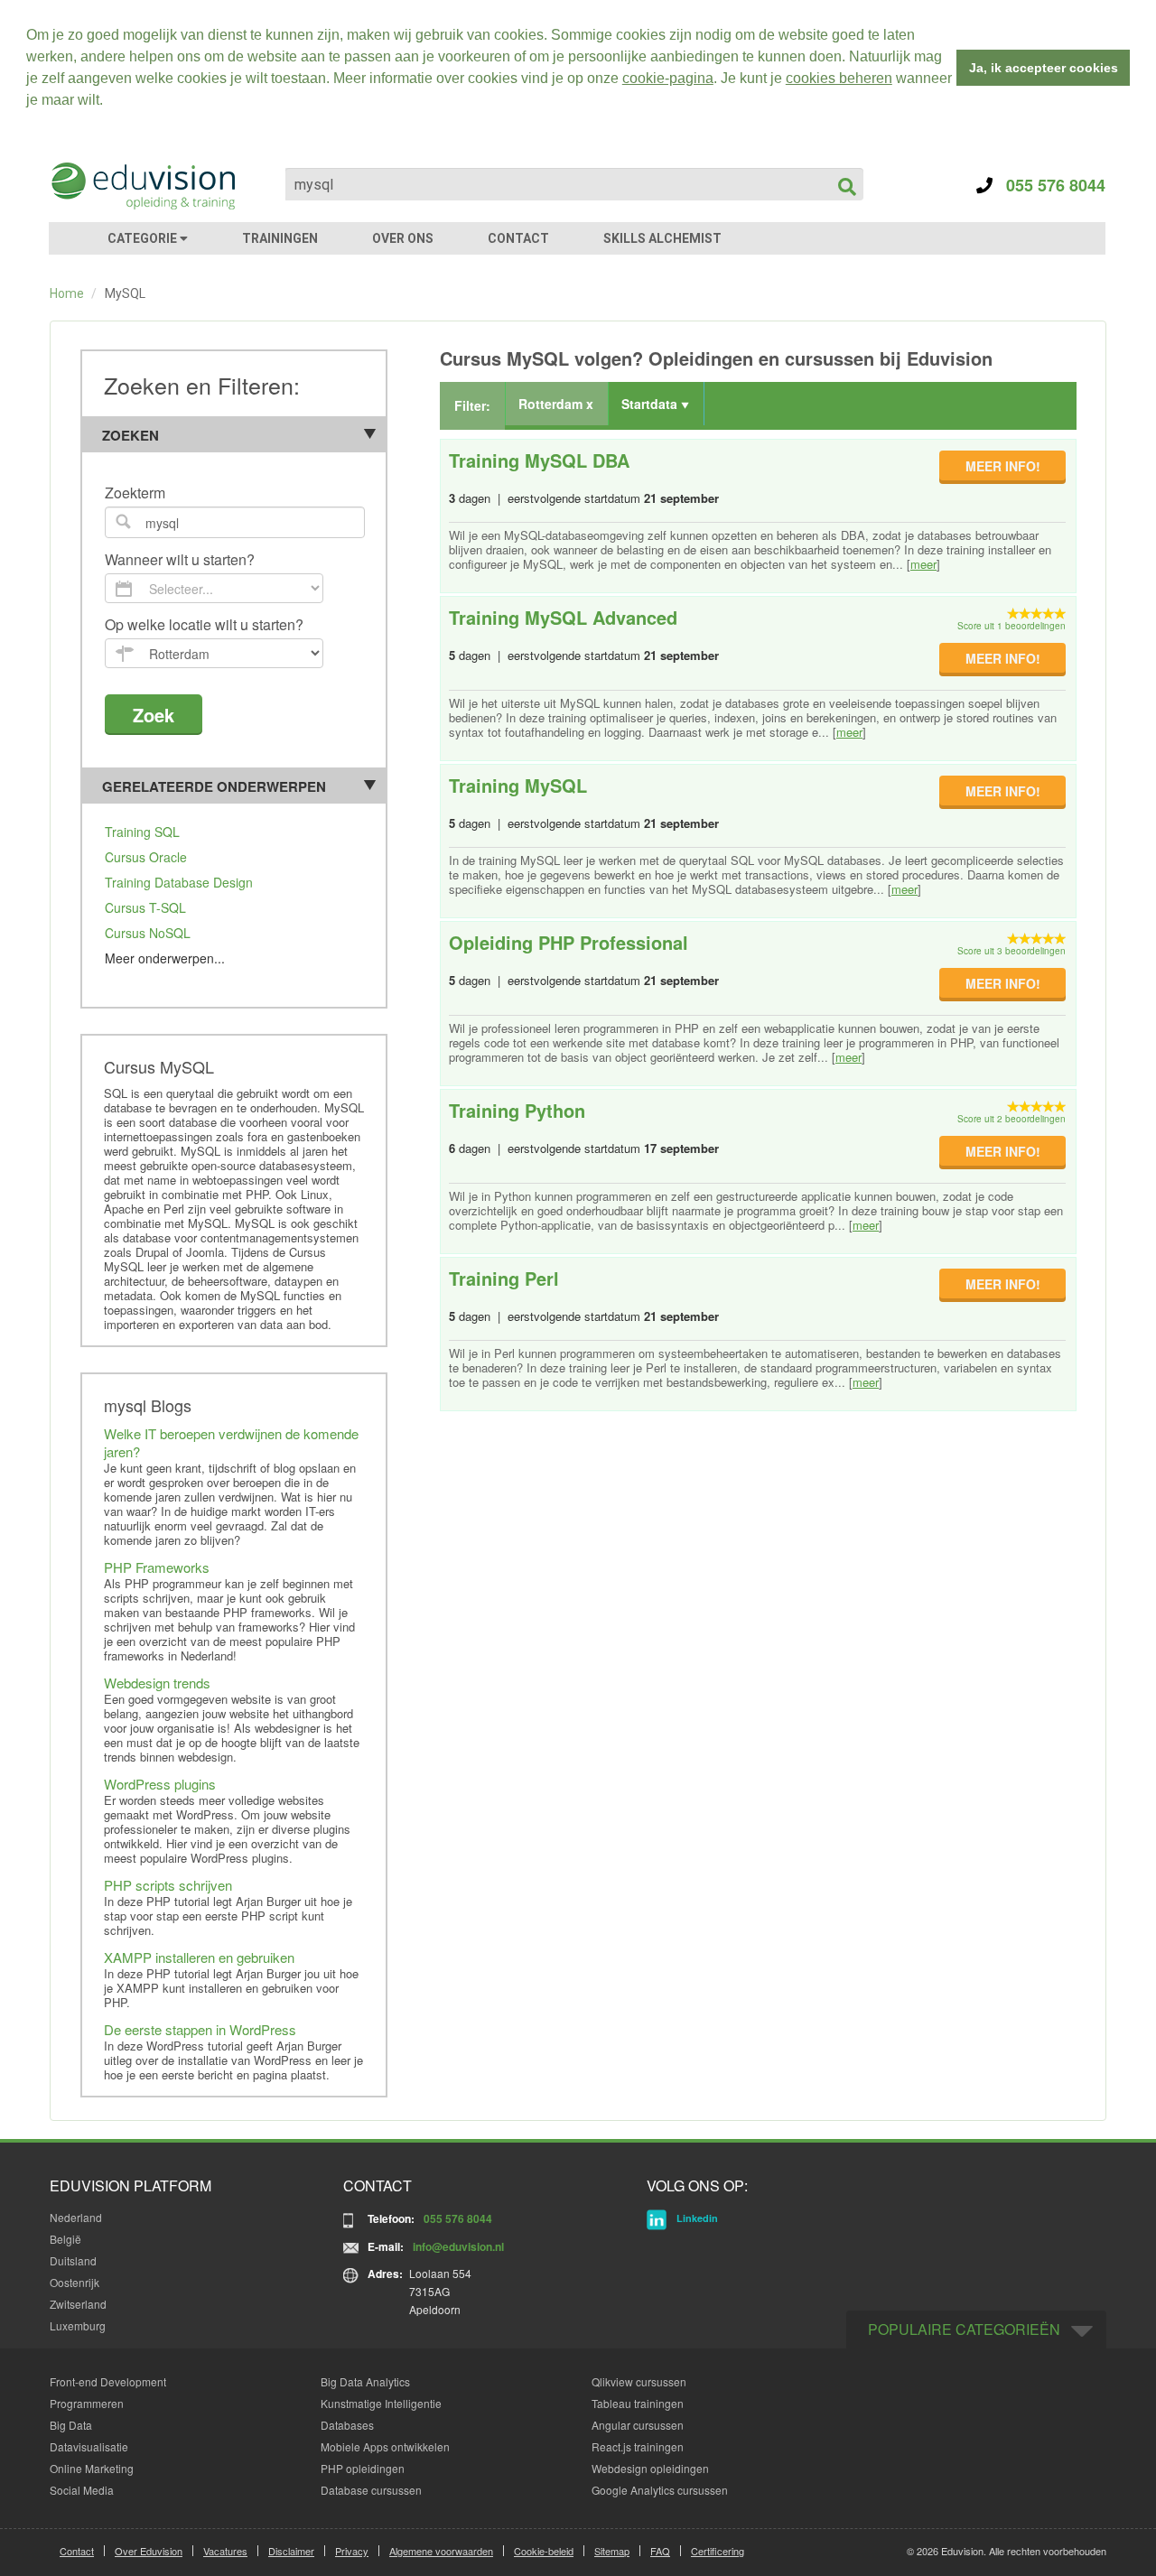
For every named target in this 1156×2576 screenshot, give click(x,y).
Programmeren (87, 2403)
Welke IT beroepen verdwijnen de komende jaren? (231, 1442)
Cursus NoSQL (148, 933)
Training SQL (142, 832)
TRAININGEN (280, 238)
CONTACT (518, 238)
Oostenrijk (75, 2282)
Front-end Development (108, 2381)
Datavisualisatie (89, 2446)
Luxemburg (78, 2325)
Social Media (82, 2490)
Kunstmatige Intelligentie (381, 2403)
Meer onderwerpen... (165, 958)
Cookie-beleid (544, 2551)
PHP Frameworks (157, 1567)
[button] (109, 102)
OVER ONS (403, 238)
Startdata (651, 404)
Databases (347, 2425)
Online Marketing (92, 2468)
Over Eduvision (149, 2551)
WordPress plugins (160, 1784)
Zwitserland (78, 2304)
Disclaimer (291, 2551)
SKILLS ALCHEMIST (662, 238)
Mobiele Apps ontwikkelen (385, 2446)
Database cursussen (371, 2490)
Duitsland (73, 2260)
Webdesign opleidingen (650, 2468)
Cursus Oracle (146, 857)
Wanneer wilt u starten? (180, 560)
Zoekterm (135, 493)
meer (923, 564)
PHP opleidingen (363, 2468)
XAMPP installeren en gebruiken (199, 1957)
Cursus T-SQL (145, 907)
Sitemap (612, 2551)
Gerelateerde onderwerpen (214, 786)
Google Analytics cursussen (660, 2490)
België (65, 2239)
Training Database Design (179, 882)
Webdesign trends (157, 1683)
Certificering (718, 2551)
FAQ (660, 2551)
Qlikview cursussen (639, 2381)
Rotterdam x (556, 404)
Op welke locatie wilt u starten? (204, 625)
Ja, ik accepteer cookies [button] (1044, 68)
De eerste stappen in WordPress (200, 2029)
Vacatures (225, 2551)
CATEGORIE (144, 238)
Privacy (352, 2551)
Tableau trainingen (638, 2403)
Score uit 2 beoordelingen (1011, 1119)
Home (67, 293)
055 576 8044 (1049, 185)
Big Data (71, 2425)
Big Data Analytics (365, 2381)
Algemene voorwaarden (441, 2551)
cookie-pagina (668, 78)
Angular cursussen (638, 2425)
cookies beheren (839, 78)
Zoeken (131, 435)
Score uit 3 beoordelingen (1011, 951)
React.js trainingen (638, 2446)
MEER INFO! (1003, 466)
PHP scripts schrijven (168, 1885)
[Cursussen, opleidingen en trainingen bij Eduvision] (142, 186)
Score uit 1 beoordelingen (1011, 626)
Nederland (76, 2217)
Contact (77, 2551)
